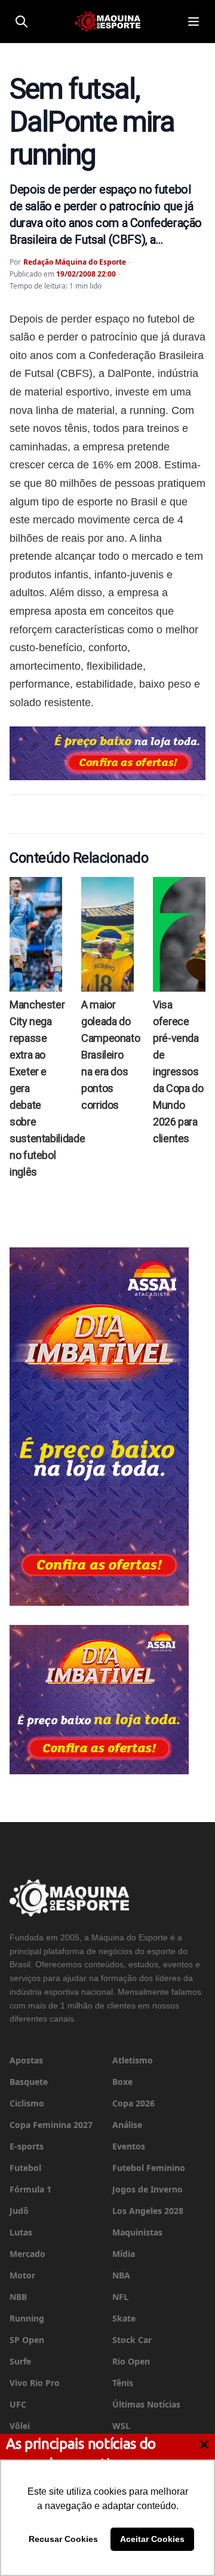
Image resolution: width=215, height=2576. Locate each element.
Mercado (27, 2254)
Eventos (129, 2146)
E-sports (27, 2146)
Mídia (124, 2254)
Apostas (26, 2060)
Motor (22, 2275)
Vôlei (20, 2426)
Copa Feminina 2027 (51, 2125)
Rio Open (131, 2361)
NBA (121, 2275)
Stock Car (132, 2340)
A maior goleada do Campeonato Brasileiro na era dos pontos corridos (110, 1055)
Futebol (25, 2168)
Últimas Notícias (146, 2404)
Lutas (21, 2232)
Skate (124, 2318)
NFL (120, 2297)
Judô (19, 2211)
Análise (127, 2125)
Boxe (122, 2082)
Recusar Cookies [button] (63, 2539)
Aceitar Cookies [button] (152, 2539)
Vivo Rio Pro (35, 2383)
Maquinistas (137, 2232)
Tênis (123, 2383)
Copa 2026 (133, 2103)
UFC (18, 2404)
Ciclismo (27, 2103)
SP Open (27, 2340)
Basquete (29, 2082)
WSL (121, 2426)
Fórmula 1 (30, 2189)
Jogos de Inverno (148, 2189)
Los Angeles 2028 (148, 2211)
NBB (18, 2297)
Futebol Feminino (149, 2168)
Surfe (20, 2361)
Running (27, 2318)
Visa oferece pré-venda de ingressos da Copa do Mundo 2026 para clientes (178, 1071)
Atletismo (133, 2060)
